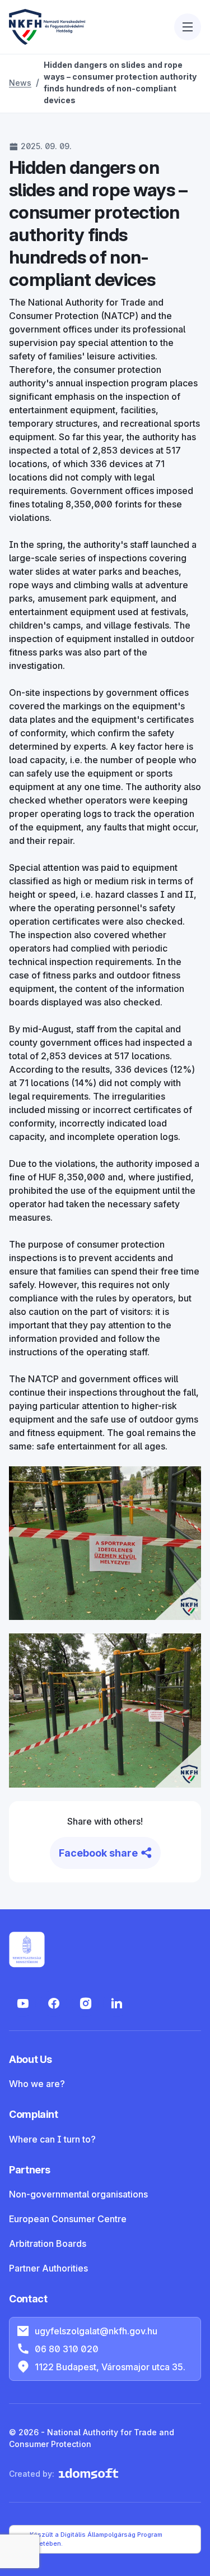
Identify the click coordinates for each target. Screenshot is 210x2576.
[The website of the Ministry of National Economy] (27, 1950)
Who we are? (37, 2084)
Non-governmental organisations (78, 2194)
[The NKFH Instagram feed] (85, 2003)
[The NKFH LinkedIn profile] (116, 2003)
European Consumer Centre (68, 2219)
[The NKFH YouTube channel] (22, 2003)
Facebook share (98, 1853)
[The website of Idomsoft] (88, 2474)
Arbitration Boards (48, 2243)
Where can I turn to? (52, 2139)
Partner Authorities (48, 2268)
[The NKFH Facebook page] (54, 2003)
